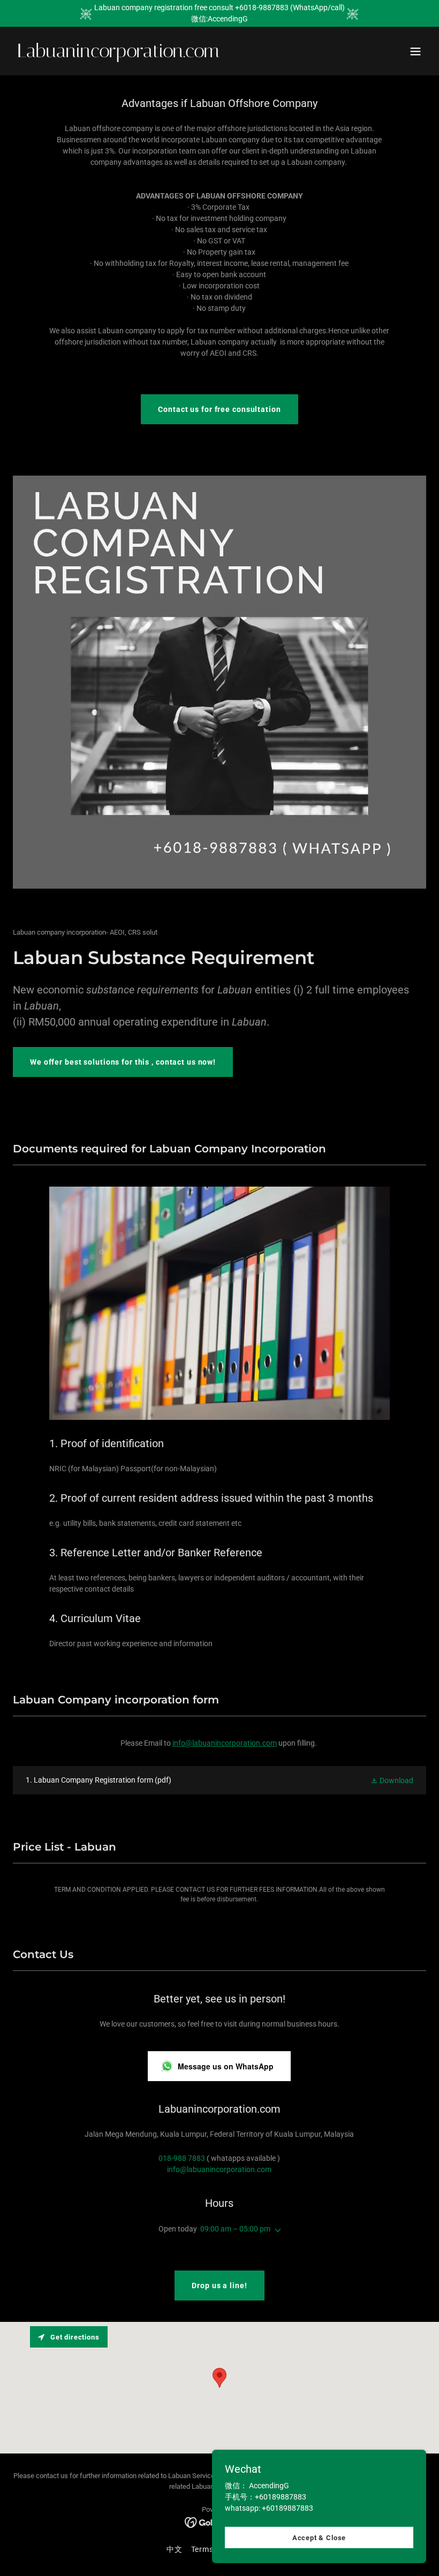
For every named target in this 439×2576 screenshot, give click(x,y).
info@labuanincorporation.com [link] (219, 2169)
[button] (415, 51)
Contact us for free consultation (219, 409)
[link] (118, 55)
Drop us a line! (219, 2285)
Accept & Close (319, 2538)
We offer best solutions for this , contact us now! (123, 1062)
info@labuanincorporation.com (225, 1743)
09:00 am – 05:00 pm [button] (235, 2229)
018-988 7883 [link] (182, 2158)
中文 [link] (175, 2549)
